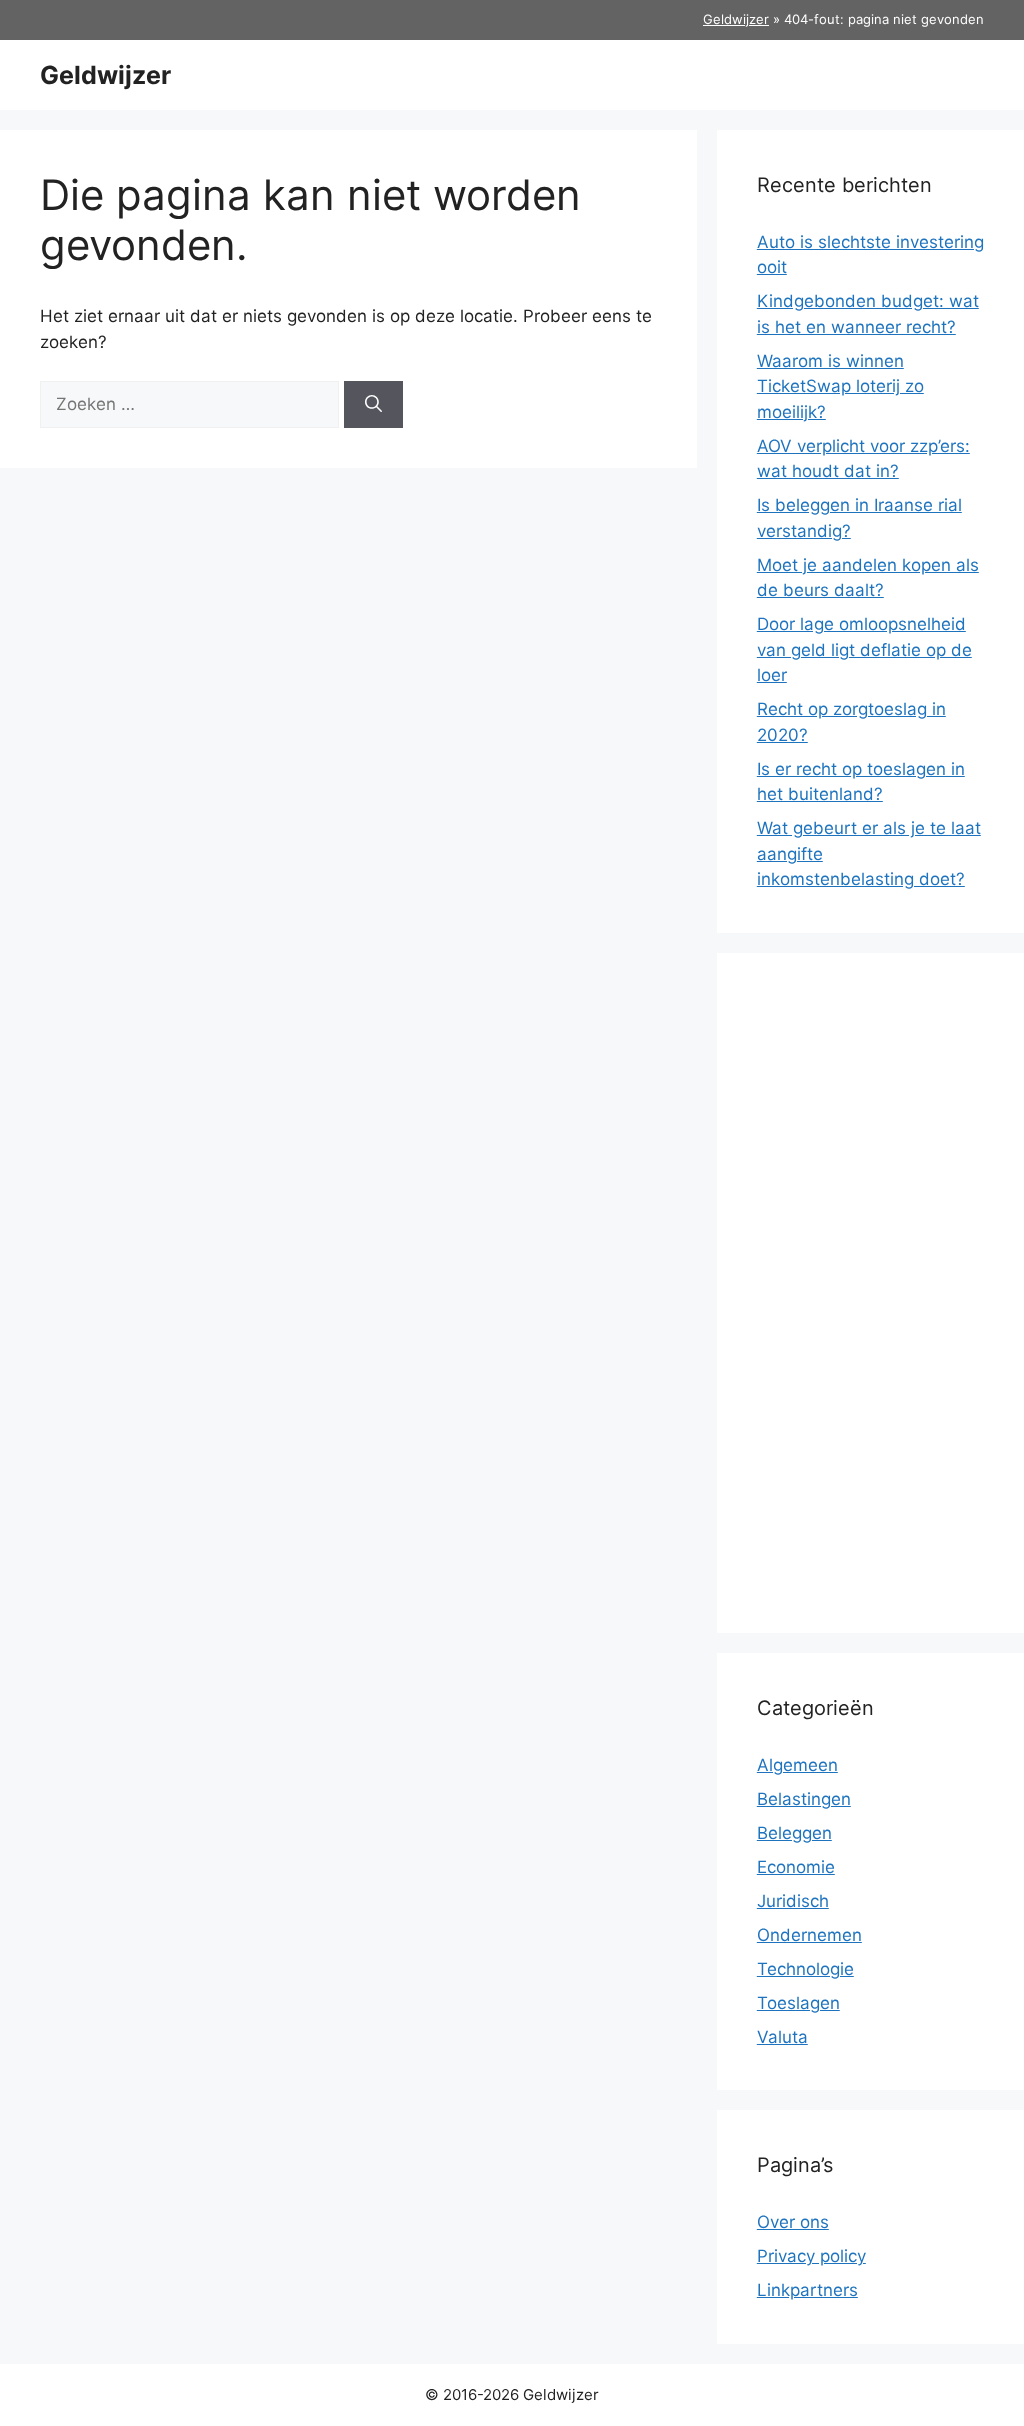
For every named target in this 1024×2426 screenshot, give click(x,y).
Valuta (782, 2037)
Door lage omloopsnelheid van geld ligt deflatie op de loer (864, 649)
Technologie (805, 1969)
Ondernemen (809, 1935)
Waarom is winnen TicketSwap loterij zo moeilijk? (840, 386)
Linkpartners (807, 2290)
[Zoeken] (373, 405)
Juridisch (793, 1901)
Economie (796, 1867)
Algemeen (797, 1765)
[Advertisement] (870, 1293)
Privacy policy (811, 2256)
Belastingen (804, 1799)
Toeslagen (798, 2003)
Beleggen (794, 1833)
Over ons (793, 2222)
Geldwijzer (736, 19)
